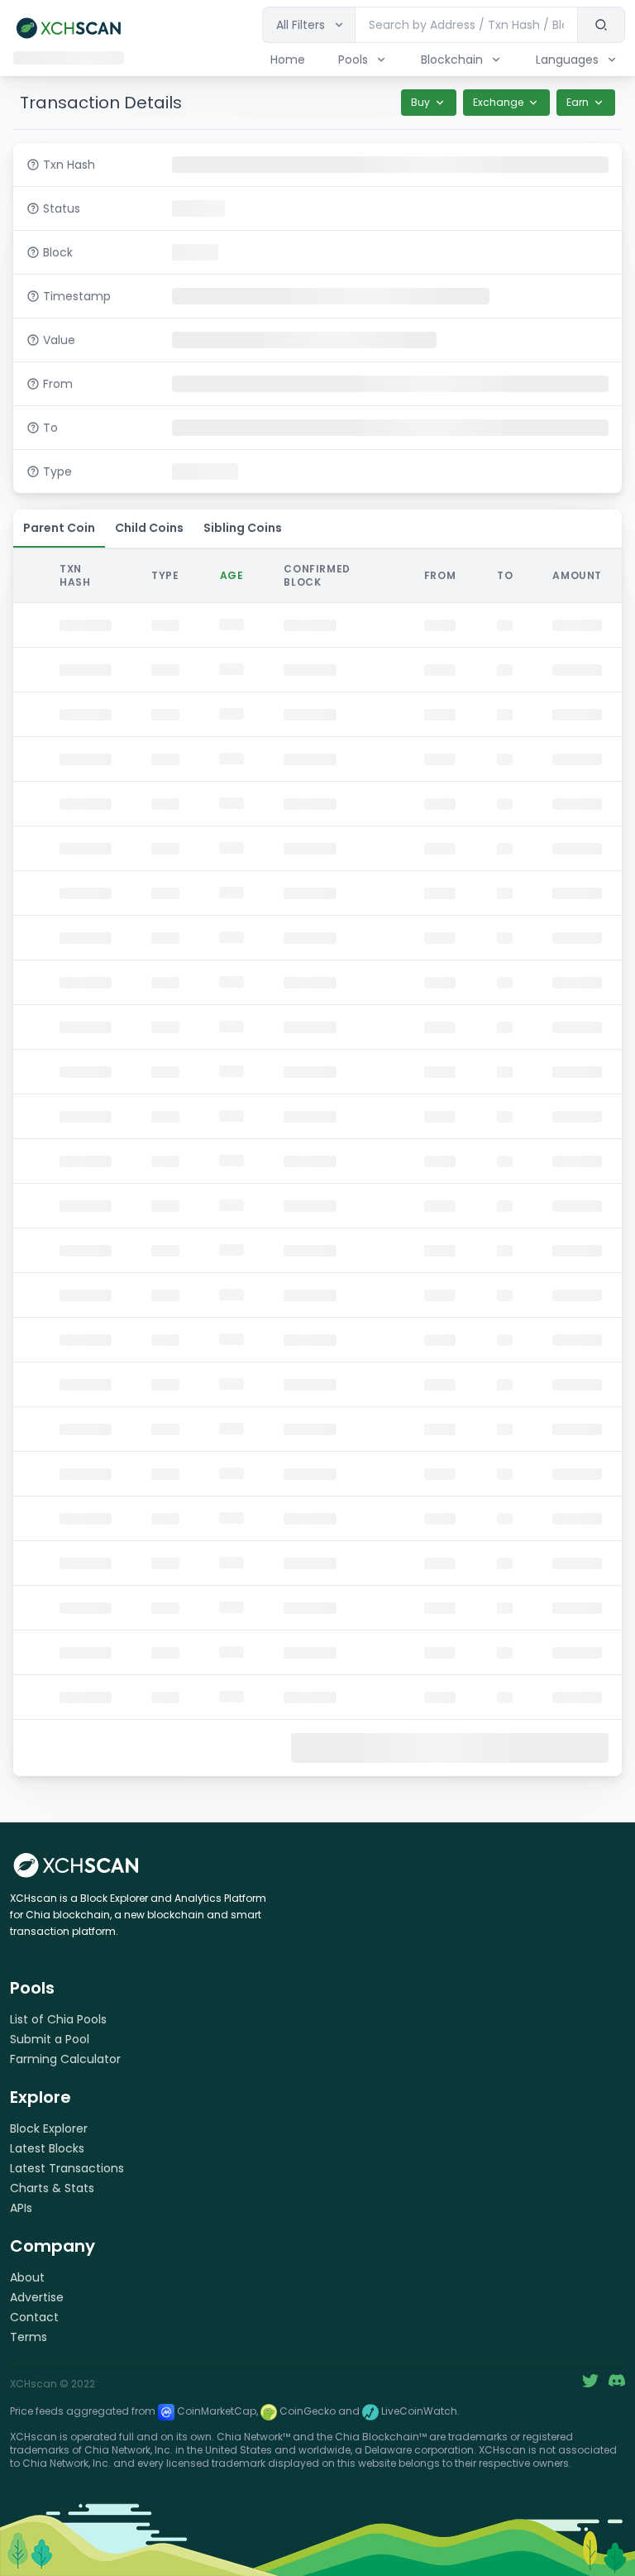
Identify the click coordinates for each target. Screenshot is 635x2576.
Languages (567, 60)
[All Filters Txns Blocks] (309, 25)
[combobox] (467, 25)
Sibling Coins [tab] (243, 528)
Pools (353, 60)
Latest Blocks (47, 2148)
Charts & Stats (52, 2188)
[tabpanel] (317, 1161)
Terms (29, 2337)
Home (288, 60)
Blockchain (452, 60)
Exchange (498, 102)
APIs (21, 2208)
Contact (34, 2317)
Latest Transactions (67, 2168)
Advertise (37, 2297)
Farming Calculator (65, 2059)
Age (232, 575)
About (27, 2277)
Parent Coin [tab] (59, 528)
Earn (578, 102)
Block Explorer (49, 2128)
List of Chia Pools (58, 2019)
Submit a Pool (50, 2039)
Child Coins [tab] (149, 528)
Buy (420, 102)
